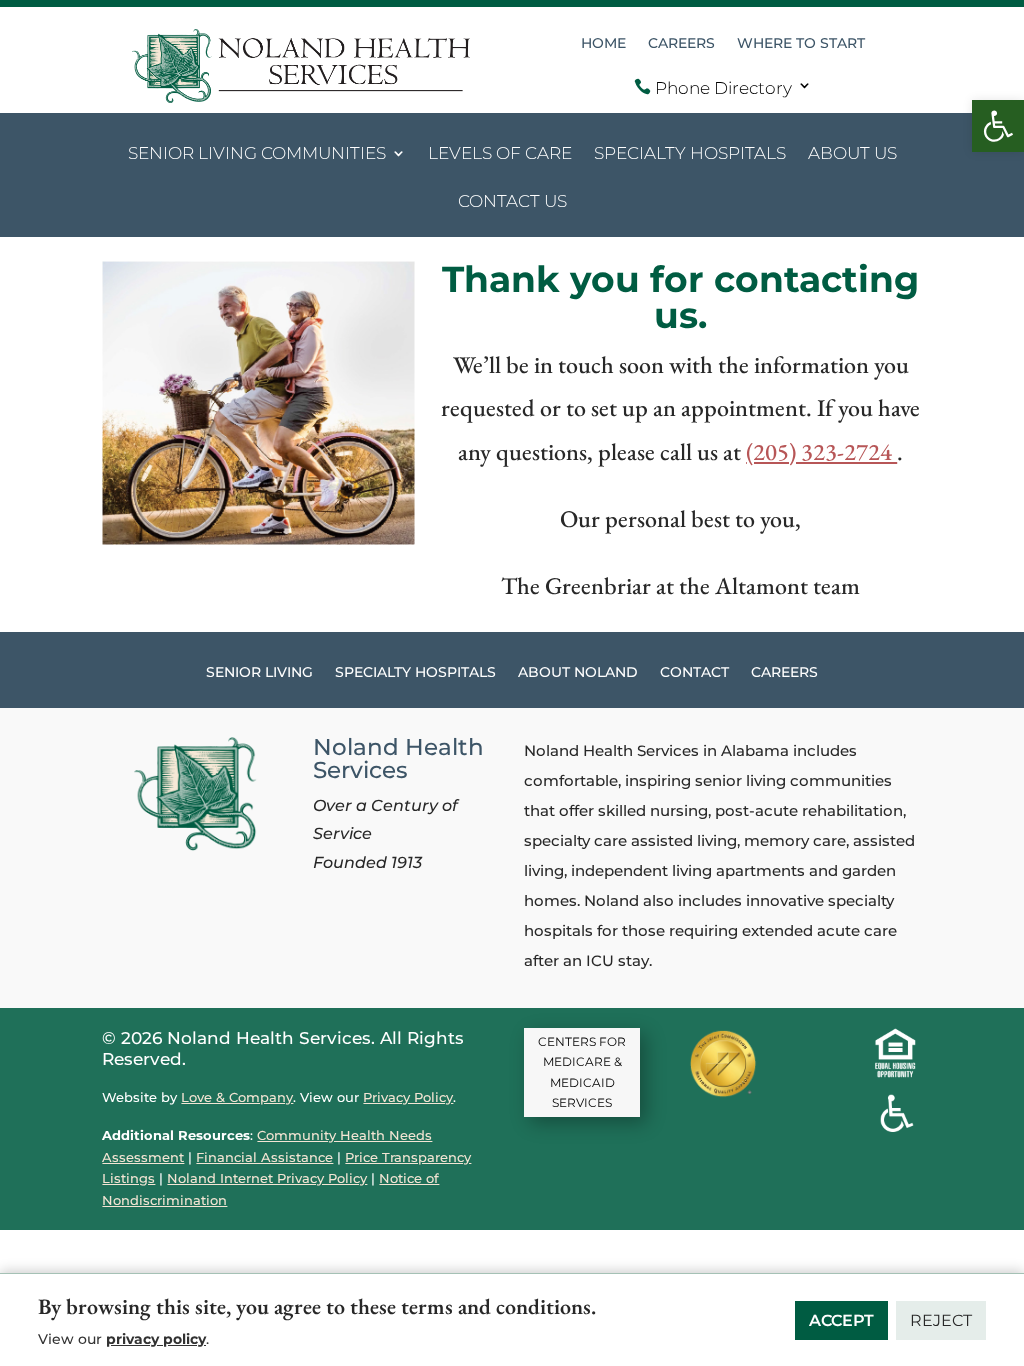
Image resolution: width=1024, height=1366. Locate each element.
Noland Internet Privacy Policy (267, 1178)
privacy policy (156, 1339)
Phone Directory (713, 88)
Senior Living (259, 673)
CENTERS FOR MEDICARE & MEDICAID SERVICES (582, 1072)
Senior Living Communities (257, 154)
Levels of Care (500, 154)
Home (603, 44)
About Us (852, 154)
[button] (998, 126)
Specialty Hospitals (690, 154)
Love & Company (237, 1097)
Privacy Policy (408, 1097)
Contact (694, 673)
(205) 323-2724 (821, 451)
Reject (941, 1320)
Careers (681, 44)
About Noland (578, 673)
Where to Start (801, 44)
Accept (841, 1320)
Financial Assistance (264, 1157)
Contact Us (512, 202)
